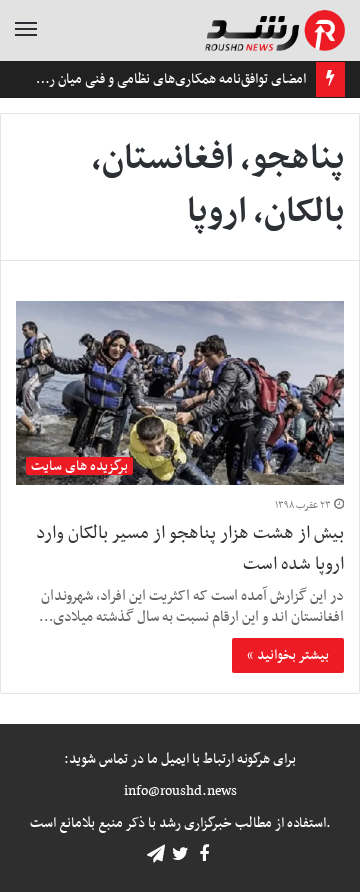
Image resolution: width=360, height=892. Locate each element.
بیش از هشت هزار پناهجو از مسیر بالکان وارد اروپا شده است (190, 549)
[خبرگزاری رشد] (275, 30)
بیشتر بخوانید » (288, 655)
